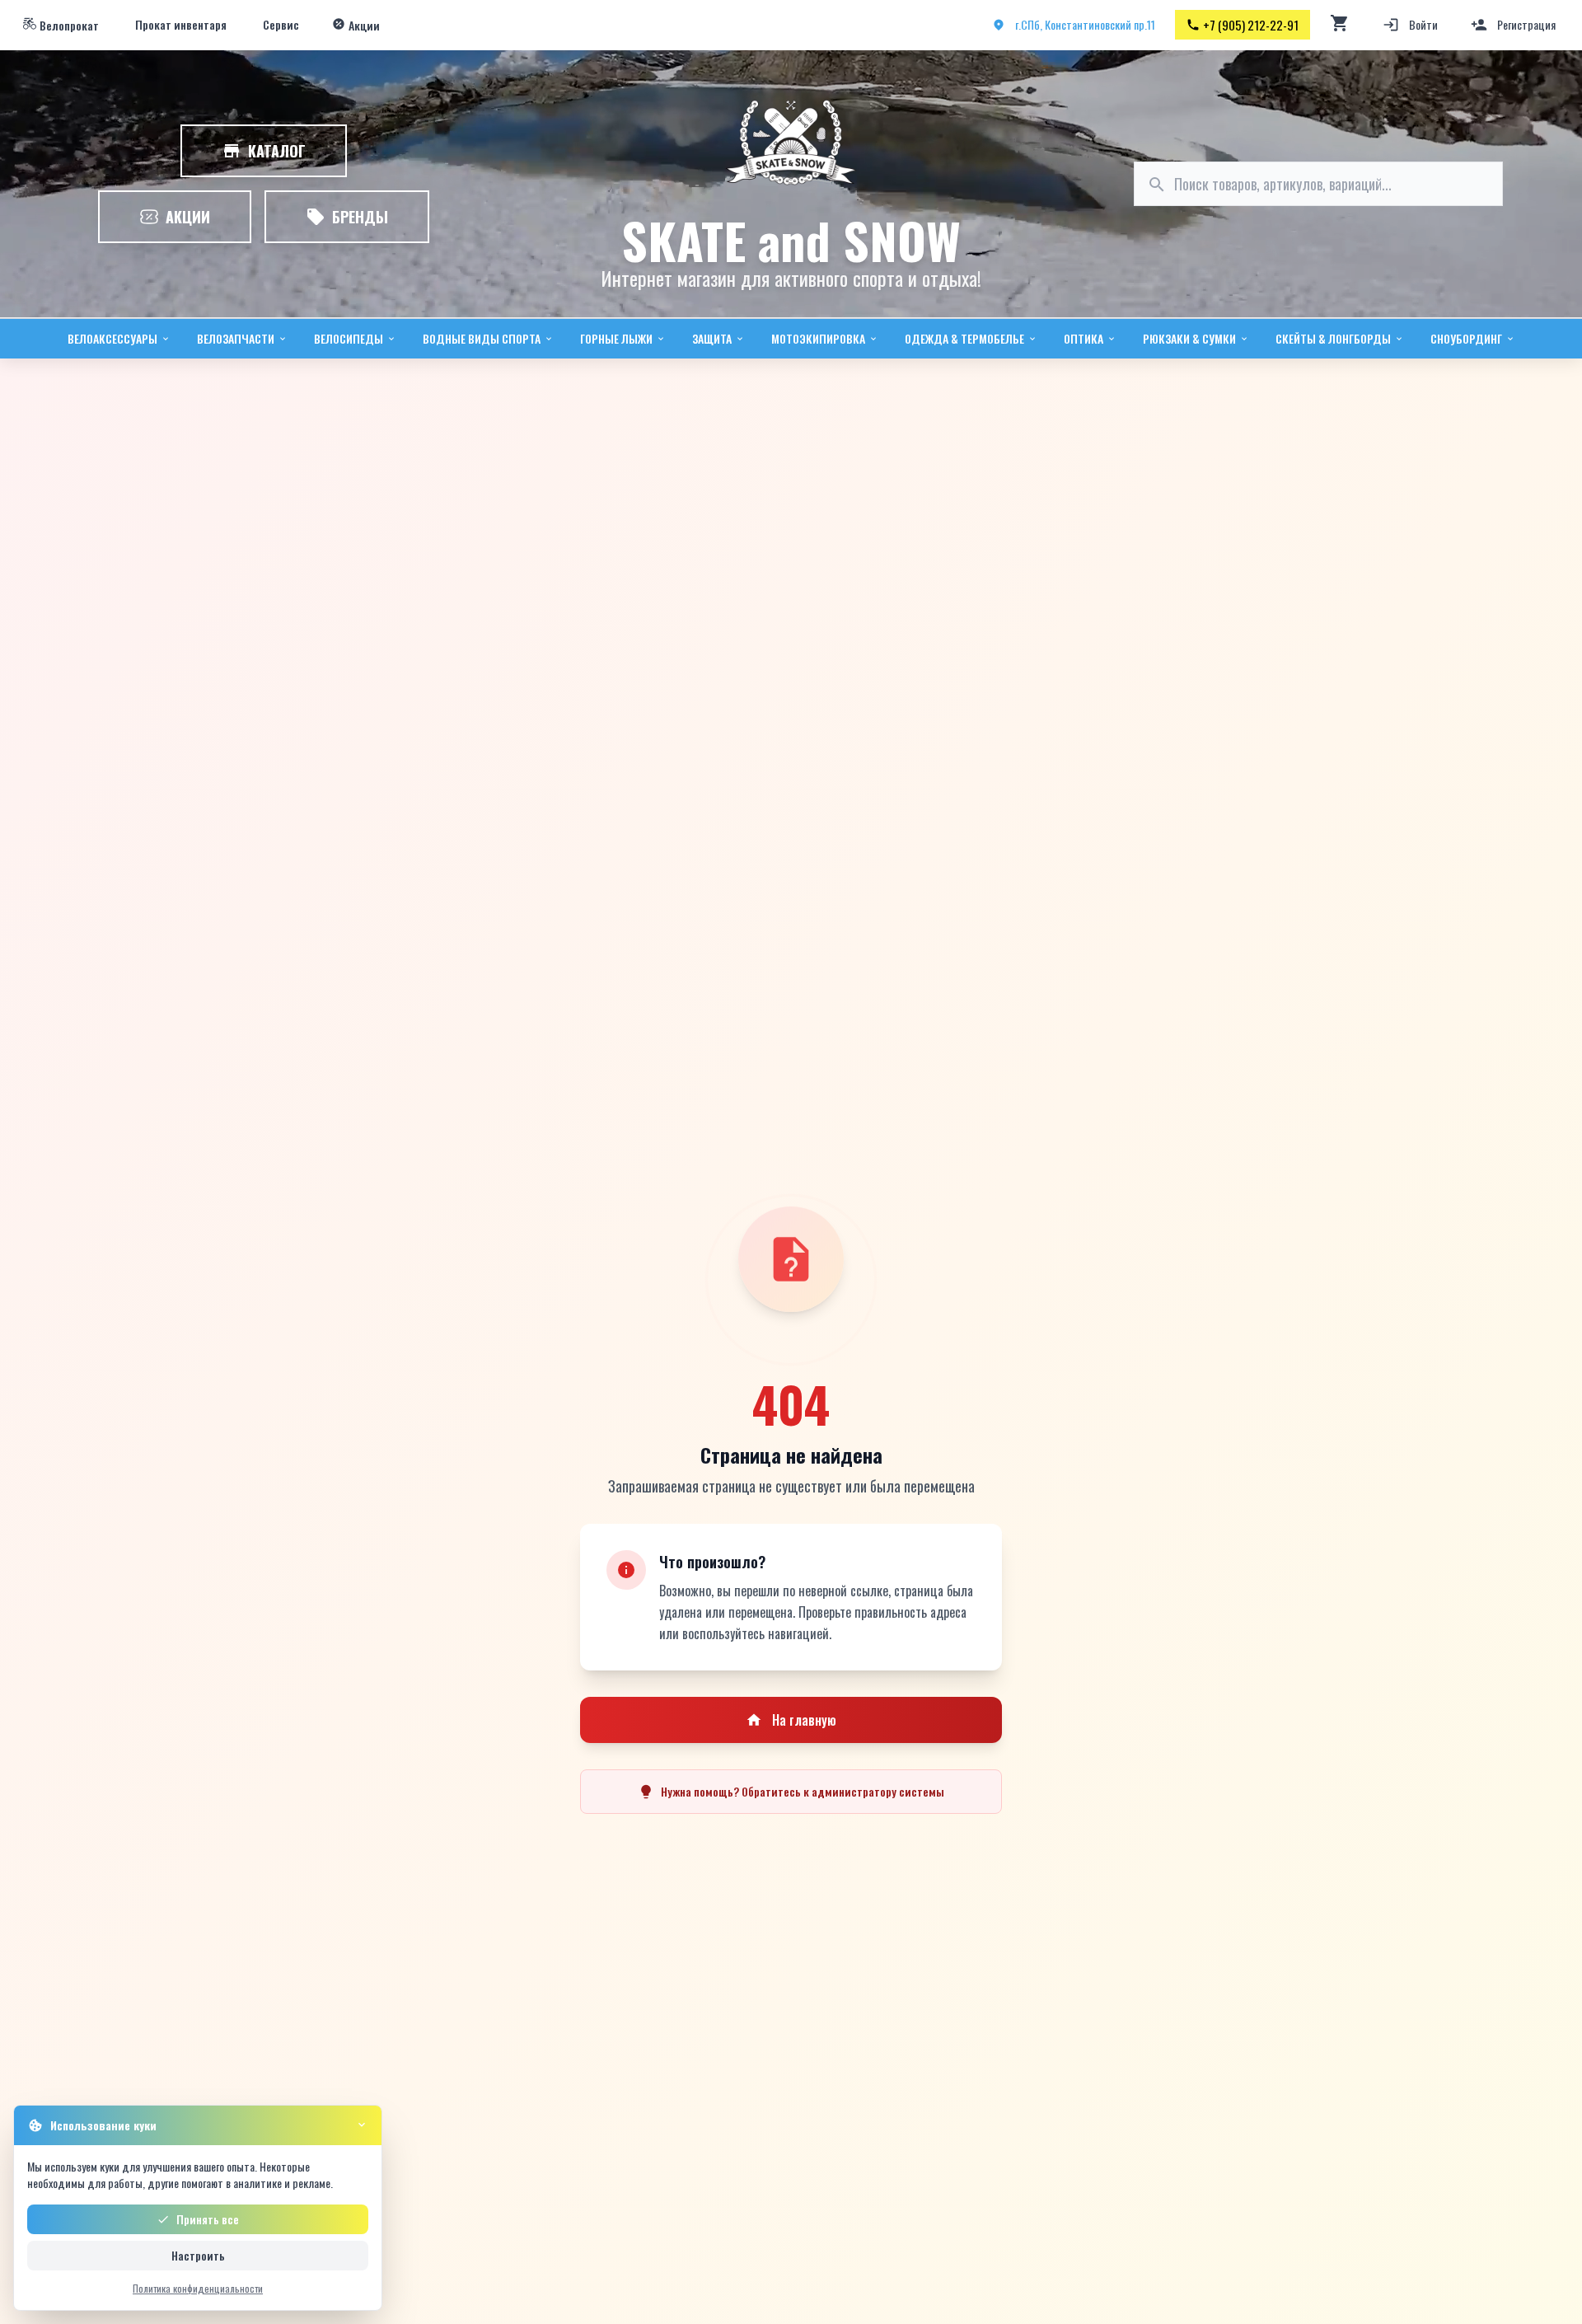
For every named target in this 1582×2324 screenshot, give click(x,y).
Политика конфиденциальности (198, 2288)
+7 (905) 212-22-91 (1251, 25)
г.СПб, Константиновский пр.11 (1085, 24)
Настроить (198, 2255)
